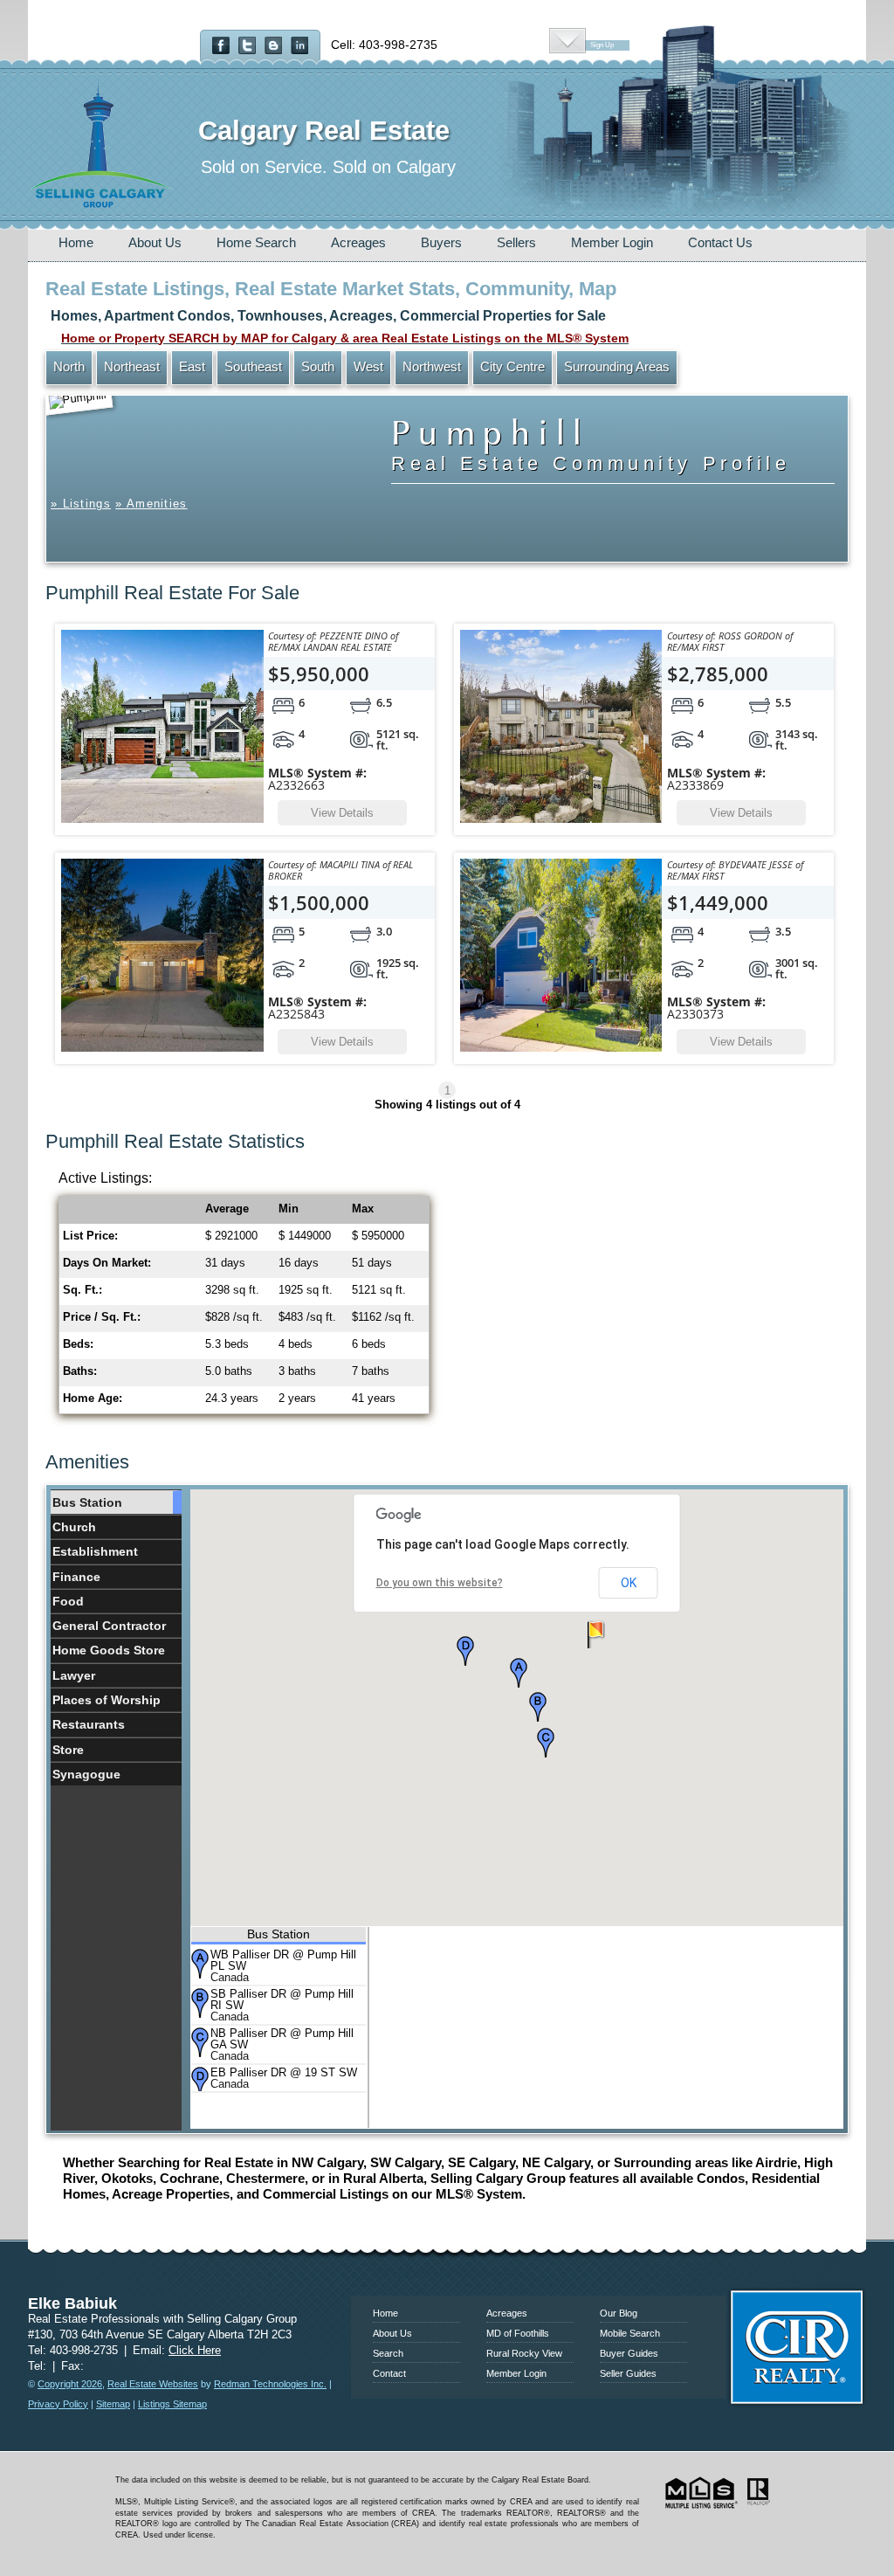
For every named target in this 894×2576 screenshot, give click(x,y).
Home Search (256, 242)
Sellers (516, 242)
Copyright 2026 (70, 2384)
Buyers (441, 242)
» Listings (81, 504)
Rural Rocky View (524, 2353)
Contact (389, 2373)
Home (76, 242)
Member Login (612, 242)
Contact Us (720, 242)
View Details (342, 813)
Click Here (195, 2350)
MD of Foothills (518, 2333)
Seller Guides (628, 2373)
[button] (519, 1673)
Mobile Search (630, 2333)
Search (388, 2353)
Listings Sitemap (172, 2404)
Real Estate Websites (153, 2384)
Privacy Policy (58, 2404)
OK (629, 1583)
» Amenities (151, 504)
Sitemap (113, 2404)
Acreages (358, 242)
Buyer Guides (629, 2353)
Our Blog (619, 2313)
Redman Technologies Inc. (270, 2384)
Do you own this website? (440, 1583)
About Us (155, 242)
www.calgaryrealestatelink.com (447, 2272)
